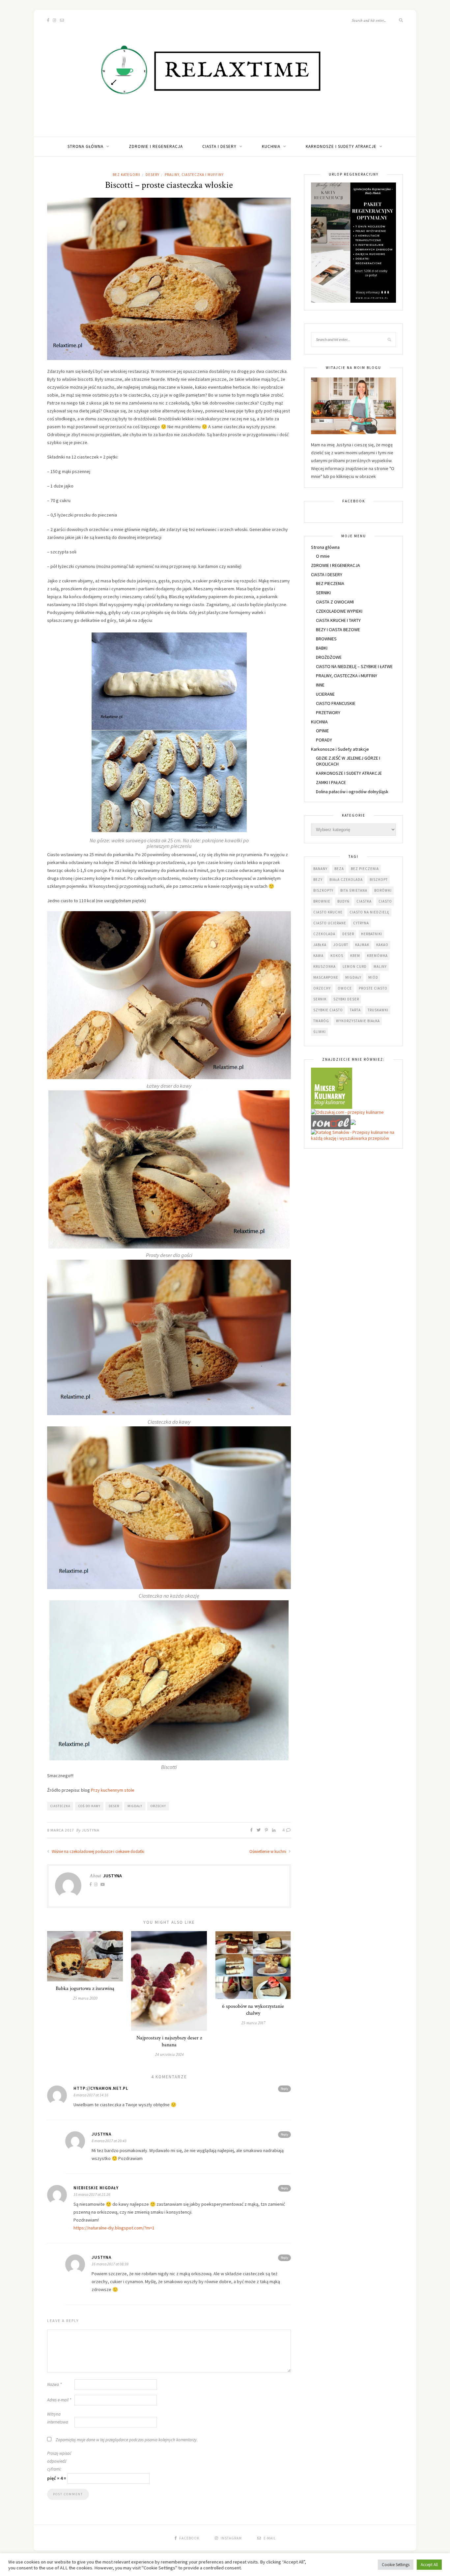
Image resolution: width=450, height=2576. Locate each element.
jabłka (320, 945)
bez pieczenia (365, 869)
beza (339, 869)
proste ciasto (373, 988)
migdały (135, 1806)
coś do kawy (89, 1806)
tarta (355, 1010)
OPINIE (322, 731)
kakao (382, 945)
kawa (318, 956)
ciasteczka (60, 1806)
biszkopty (323, 890)
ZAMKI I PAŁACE (331, 782)
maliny (380, 966)
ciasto (385, 901)
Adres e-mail (59, 2400)
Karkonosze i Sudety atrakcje (341, 146)
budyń (343, 901)
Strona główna (85, 146)
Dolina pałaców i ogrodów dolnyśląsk (352, 792)
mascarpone (326, 977)
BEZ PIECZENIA (330, 583)
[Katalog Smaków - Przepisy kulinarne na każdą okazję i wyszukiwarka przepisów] (353, 1135)
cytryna (361, 923)
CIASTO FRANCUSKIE (336, 703)
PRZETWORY (328, 713)
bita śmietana (354, 890)
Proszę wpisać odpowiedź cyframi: (59, 2461)
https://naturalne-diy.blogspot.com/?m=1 (114, 2228)
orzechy (158, 1806)
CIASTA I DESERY (219, 146)
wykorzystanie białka (358, 1021)
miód (373, 977)
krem (355, 956)
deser (114, 1806)
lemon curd (355, 966)
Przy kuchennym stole (113, 1790)
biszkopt (379, 880)
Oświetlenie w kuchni (268, 1851)
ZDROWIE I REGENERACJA (156, 146)
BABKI (322, 648)
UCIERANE (325, 694)
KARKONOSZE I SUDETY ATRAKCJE (349, 773)
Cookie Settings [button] (396, 2565)
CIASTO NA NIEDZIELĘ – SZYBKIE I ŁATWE (354, 666)
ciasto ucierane (330, 923)
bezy (318, 880)
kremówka (377, 956)
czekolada (324, 934)
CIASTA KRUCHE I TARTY (338, 620)
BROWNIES (326, 639)
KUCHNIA (271, 146)
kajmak (362, 945)
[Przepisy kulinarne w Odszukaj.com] (347, 1112)
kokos (337, 956)
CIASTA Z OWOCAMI (335, 602)
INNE (320, 685)
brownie (322, 901)
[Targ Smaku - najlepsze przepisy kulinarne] (353, 1122)
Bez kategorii (127, 175)
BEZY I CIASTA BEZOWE (338, 630)
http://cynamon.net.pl (101, 2088)
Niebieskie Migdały (96, 2188)
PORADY (324, 740)
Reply (284, 2089)
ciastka (364, 901)
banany (320, 869)
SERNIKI (323, 593)
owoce (345, 988)
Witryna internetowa (58, 2418)
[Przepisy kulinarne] (332, 1088)
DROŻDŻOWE (329, 657)
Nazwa (54, 2384)
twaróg (321, 1021)
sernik (320, 999)
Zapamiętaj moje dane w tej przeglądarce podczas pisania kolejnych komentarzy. (127, 2440)
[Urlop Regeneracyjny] (353, 242)
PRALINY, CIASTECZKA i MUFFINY (194, 175)
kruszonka (324, 966)
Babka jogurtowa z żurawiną (85, 1988)
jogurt (341, 945)
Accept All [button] (429, 2565)
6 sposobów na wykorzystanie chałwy (253, 2010)
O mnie (323, 556)
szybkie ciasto (328, 1010)
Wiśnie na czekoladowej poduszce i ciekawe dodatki (98, 1851)
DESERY (153, 175)
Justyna (91, 1830)
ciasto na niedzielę (369, 912)
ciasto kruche (328, 912)
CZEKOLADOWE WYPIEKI (339, 611)
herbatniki (372, 934)
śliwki (320, 1032)
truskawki (378, 1010)
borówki (383, 890)
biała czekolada (346, 880)
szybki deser (346, 999)
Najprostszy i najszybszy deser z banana (169, 2041)
